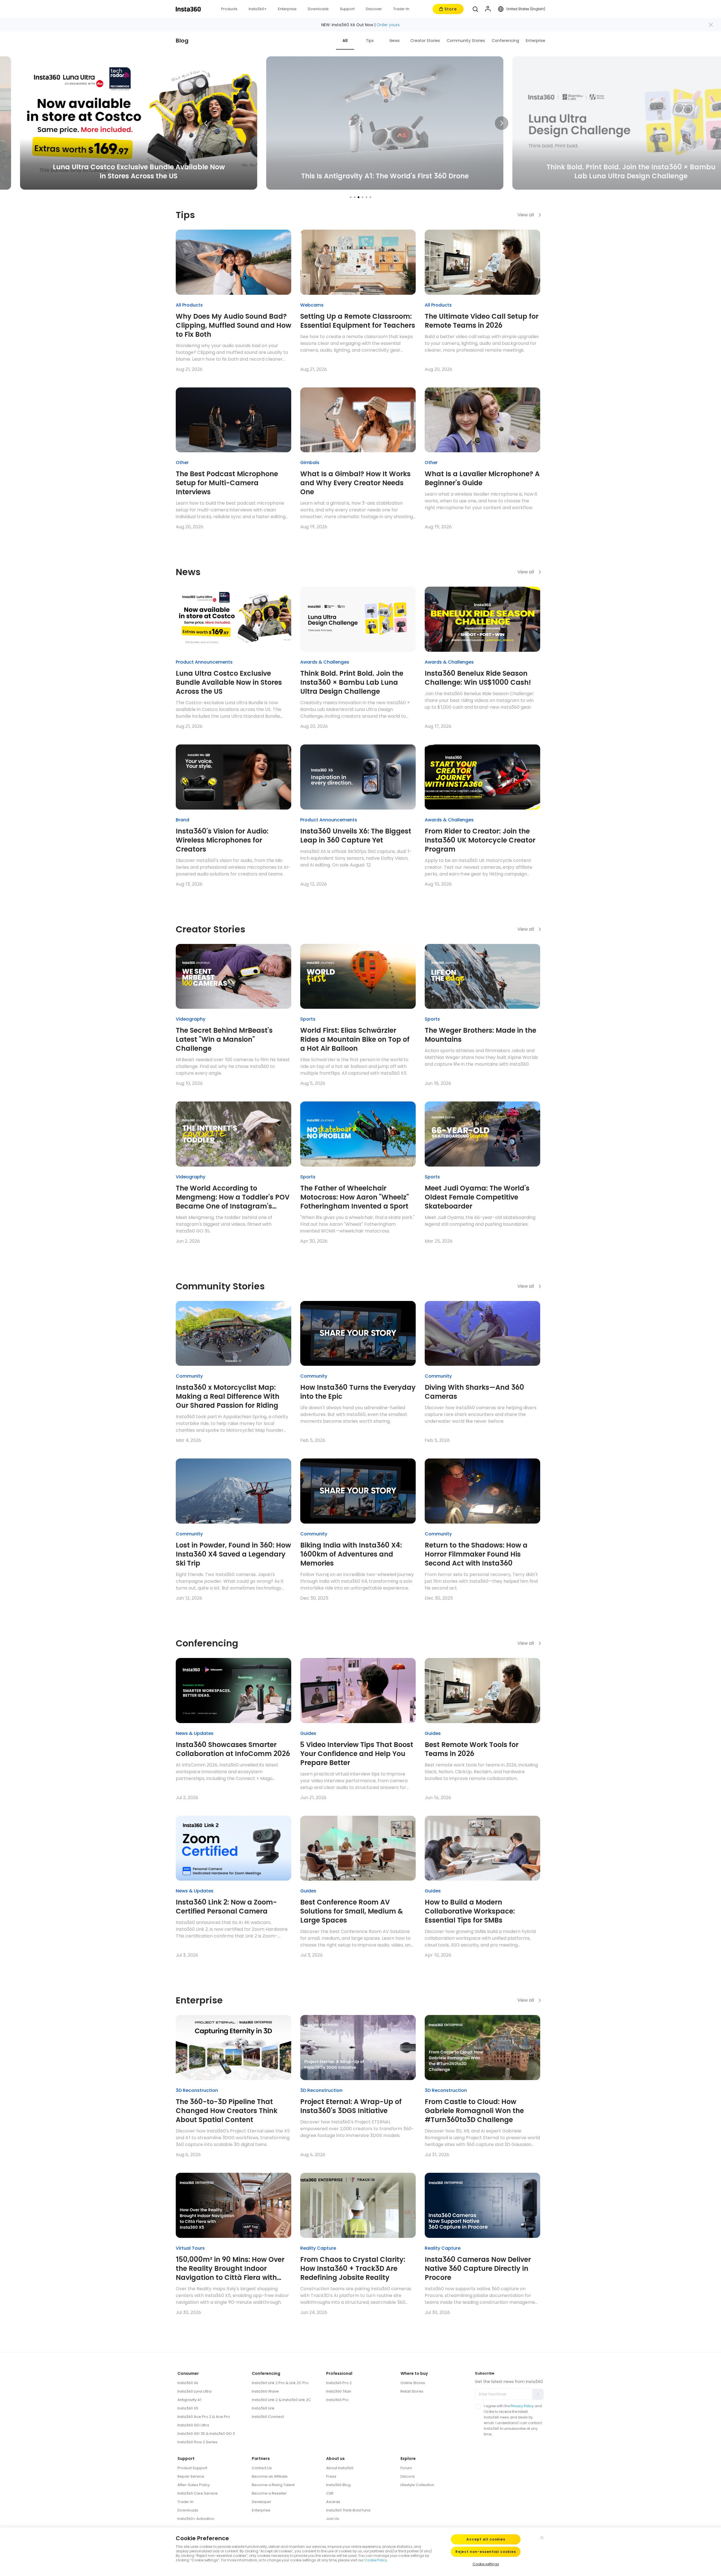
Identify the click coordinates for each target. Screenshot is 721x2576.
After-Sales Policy (194, 2485)
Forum (406, 2468)
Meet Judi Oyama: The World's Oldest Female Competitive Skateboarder (477, 1197)
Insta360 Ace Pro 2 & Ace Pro (204, 2417)
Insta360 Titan (339, 2391)
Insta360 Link (263, 2408)
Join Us (333, 2519)
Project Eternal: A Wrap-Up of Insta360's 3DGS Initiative (351, 2106)
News (395, 41)
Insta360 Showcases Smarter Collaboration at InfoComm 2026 (233, 1749)
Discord (408, 2476)
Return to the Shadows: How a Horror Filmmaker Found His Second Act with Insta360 (476, 1554)
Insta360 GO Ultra (193, 2425)
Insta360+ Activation (196, 2519)
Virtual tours (190, 2248)
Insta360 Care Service (198, 2493)
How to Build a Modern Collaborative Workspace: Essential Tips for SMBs (470, 1911)
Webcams (312, 305)
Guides (308, 1733)
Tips (370, 41)
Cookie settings (486, 2564)
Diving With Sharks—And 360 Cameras (474, 1392)
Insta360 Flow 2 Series (197, 2442)
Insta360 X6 (188, 2383)
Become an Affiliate (270, 2476)
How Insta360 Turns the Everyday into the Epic (358, 1392)
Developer (262, 2502)
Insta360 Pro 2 (339, 2383)
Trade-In (185, 2502)
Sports (308, 1019)
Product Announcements (204, 662)
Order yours (388, 25)
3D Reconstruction (197, 2090)
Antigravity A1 (190, 2400)
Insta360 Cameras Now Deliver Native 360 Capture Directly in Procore (478, 2269)
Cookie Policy (376, 2560)
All (345, 41)
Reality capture (318, 2248)
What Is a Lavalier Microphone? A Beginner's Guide (482, 478)
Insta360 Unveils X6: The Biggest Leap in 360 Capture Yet (356, 836)
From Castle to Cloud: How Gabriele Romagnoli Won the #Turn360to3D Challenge (474, 2111)
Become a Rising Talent (273, 2485)
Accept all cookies (486, 2539)
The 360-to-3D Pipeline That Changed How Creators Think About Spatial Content (227, 2111)
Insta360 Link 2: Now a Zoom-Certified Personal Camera (226, 1907)
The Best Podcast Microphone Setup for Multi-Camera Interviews (227, 483)
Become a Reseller (269, 2493)
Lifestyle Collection (417, 2485)
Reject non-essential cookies (486, 2552)
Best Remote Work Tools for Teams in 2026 (472, 1749)
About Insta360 (340, 2468)
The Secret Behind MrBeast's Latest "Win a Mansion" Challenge (224, 1039)
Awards (333, 2502)
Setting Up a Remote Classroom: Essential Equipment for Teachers (358, 321)
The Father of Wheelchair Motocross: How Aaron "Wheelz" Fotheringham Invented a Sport (355, 1197)
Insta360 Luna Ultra (194, 2391)
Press (331, 2476)
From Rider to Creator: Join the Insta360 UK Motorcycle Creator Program (480, 840)
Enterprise (536, 41)
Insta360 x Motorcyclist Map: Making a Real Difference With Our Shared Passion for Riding (228, 1396)
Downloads (188, 2510)
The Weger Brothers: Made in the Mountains (480, 1035)
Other (182, 463)
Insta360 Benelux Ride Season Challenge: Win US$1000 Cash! (478, 678)
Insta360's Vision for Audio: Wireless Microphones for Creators (222, 840)
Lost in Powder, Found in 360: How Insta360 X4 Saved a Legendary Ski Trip (233, 1554)
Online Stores (413, 2383)
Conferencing (505, 41)
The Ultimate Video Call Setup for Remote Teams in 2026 (482, 321)
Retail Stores (412, 2391)
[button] (475, 9)
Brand (183, 820)
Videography (191, 1019)
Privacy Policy (522, 2406)
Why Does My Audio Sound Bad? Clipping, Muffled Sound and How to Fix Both (233, 325)
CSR (330, 2493)
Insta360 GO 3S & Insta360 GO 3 (206, 2434)
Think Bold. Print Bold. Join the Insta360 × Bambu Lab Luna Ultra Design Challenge (352, 682)
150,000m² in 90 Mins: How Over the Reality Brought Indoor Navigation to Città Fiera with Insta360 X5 (230, 2269)
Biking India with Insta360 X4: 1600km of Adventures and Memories (351, 1554)
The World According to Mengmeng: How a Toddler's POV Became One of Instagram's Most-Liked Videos (233, 1197)
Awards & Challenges (325, 662)
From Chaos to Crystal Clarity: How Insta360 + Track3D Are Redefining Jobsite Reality (353, 2269)
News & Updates (195, 1733)
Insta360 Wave (265, 2391)
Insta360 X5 (188, 2408)
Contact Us (262, 2468)
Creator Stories (425, 41)
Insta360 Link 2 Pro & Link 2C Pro (280, 2383)
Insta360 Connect (268, 2417)
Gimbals (310, 463)
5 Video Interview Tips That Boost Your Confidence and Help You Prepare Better (357, 1754)
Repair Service (191, 2476)
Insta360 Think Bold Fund (348, 2510)
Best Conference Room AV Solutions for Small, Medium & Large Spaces (352, 1911)
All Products (189, 305)
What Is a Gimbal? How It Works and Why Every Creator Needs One (355, 483)
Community (189, 1376)
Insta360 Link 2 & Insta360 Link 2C (281, 2400)
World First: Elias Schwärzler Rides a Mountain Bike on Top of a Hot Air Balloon (355, 1039)
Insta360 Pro (337, 2400)
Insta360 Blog (338, 2485)
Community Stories (466, 41)
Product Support (192, 2468)
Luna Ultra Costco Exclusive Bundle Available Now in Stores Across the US (229, 682)
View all (526, 215)
